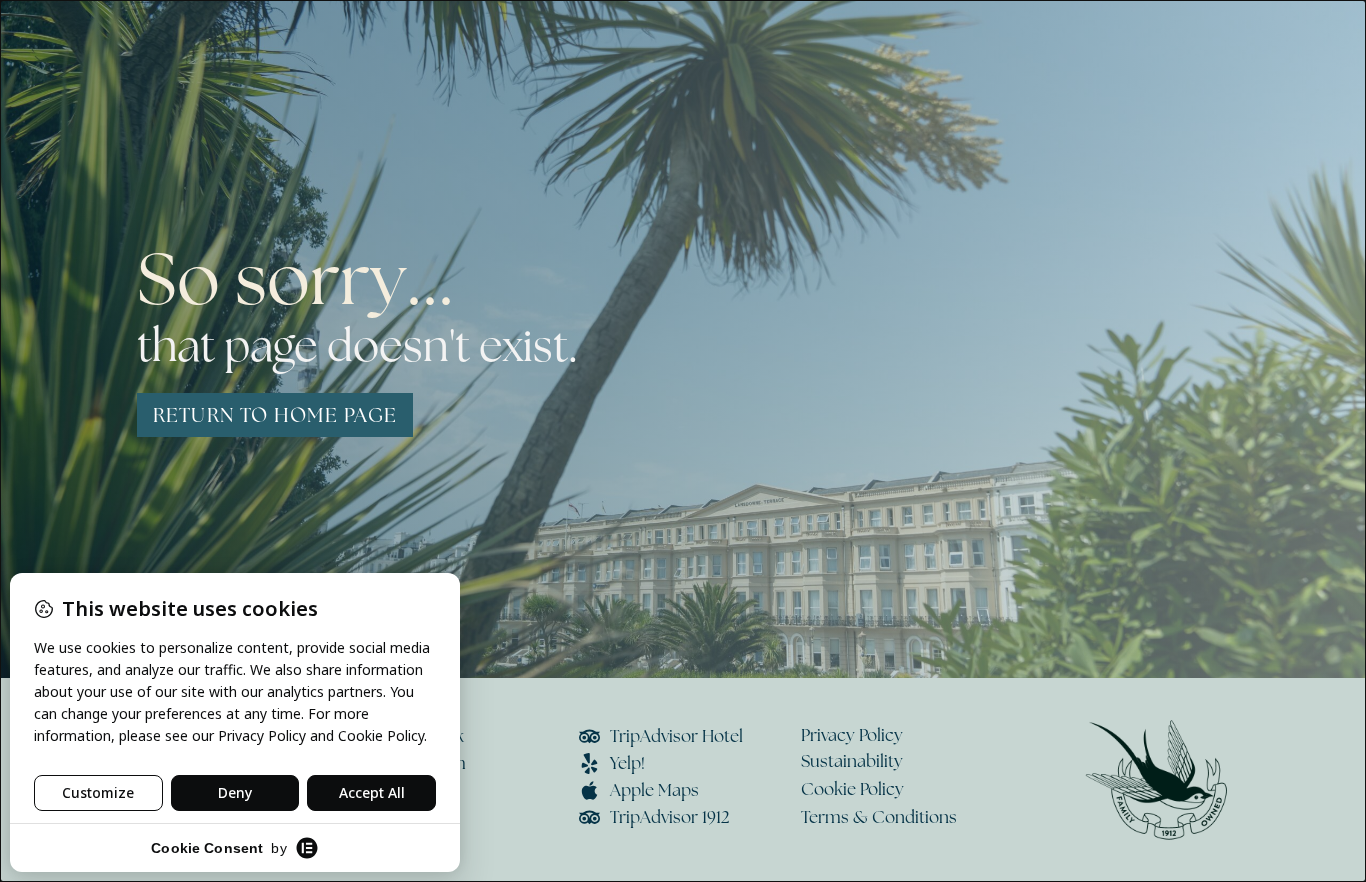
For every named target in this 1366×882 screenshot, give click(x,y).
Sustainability (852, 761)
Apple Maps (654, 790)
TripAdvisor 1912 (669, 817)
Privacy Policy (852, 735)
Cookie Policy (852, 789)
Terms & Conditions (879, 817)
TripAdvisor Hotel (676, 736)
